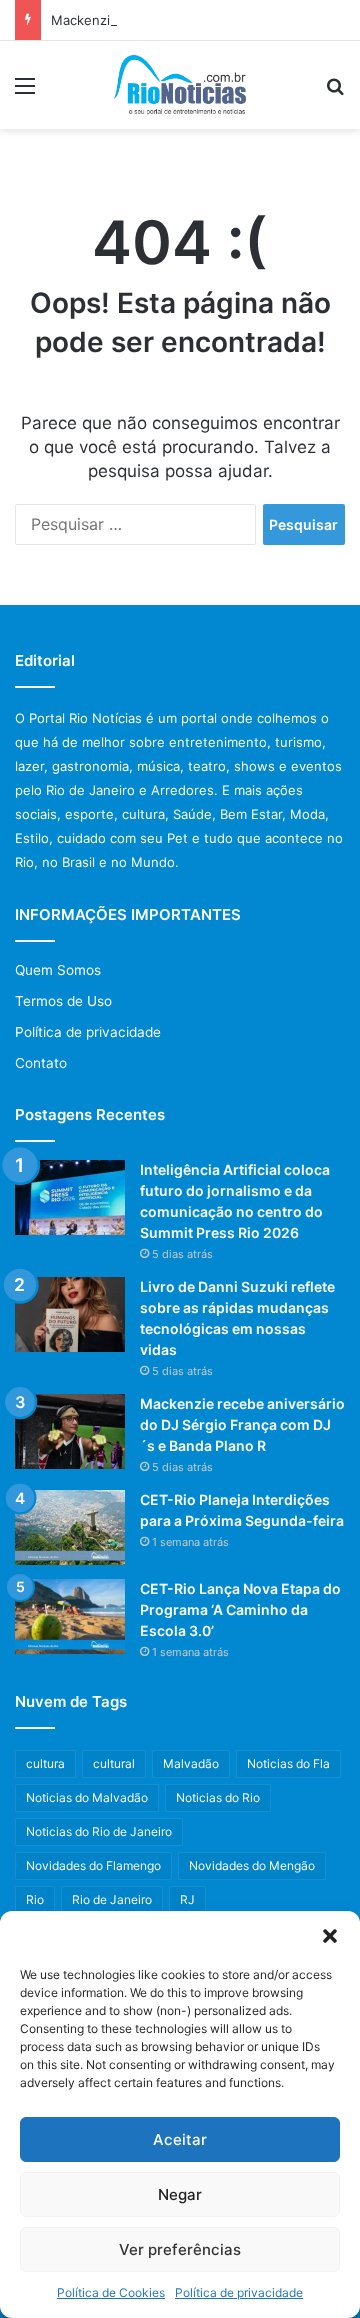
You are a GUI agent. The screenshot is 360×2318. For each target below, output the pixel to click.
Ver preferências (180, 2249)
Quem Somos (58, 970)
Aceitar (180, 2139)
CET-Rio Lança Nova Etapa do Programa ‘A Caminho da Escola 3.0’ (240, 1609)
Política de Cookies (111, 2292)
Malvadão (191, 1763)
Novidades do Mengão (252, 1865)
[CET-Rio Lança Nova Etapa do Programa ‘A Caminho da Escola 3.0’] (70, 1616)
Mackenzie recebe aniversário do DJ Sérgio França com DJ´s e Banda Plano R (242, 1424)
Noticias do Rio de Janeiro (99, 1831)
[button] (330, 1936)
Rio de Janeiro (112, 1899)
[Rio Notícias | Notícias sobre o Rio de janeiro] (180, 85)
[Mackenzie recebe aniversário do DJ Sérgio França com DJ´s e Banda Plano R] (70, 1431)
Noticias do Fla (288, 1763)
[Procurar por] (335, 92)
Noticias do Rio (218, 1797)
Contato (41, 1063)
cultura (45, 1763)
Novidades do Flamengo (93, 1865)
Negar (180, 2194)
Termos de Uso (63, 1001)
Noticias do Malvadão (87, 1797)
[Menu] (25, 92)
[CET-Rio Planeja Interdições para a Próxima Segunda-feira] (70, 1527)
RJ (187, 1899)
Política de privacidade (239, 2292)
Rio (35, 1899)
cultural (114, 1763)
